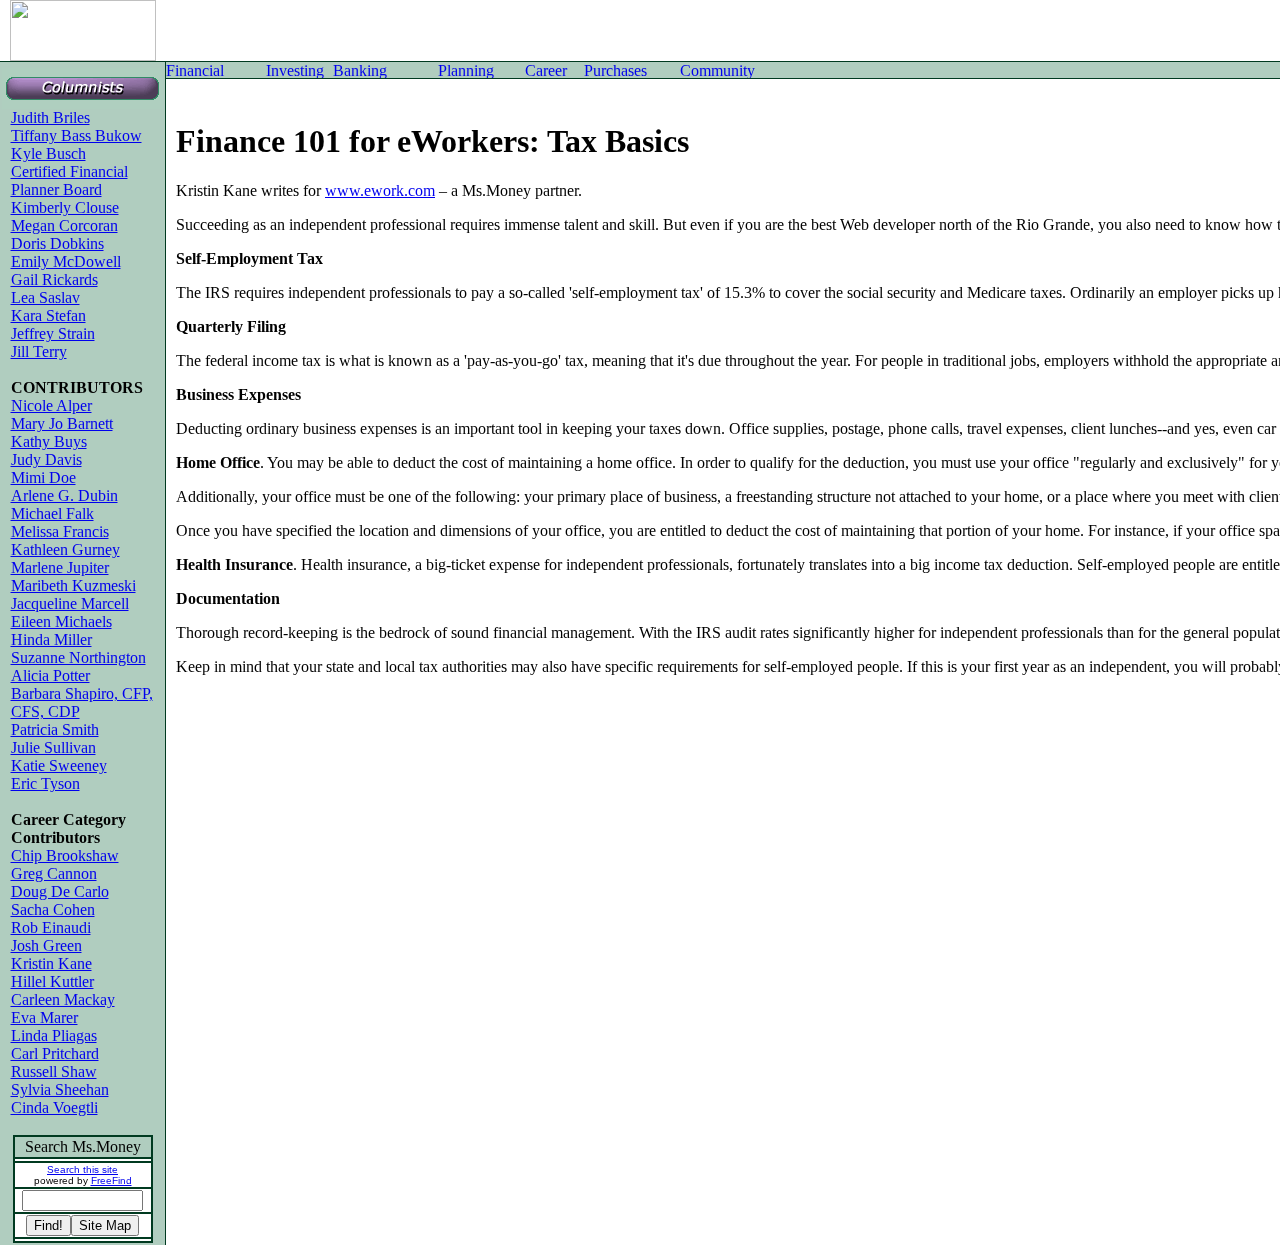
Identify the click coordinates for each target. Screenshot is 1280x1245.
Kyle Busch (48, 153)
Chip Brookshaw (65, 855)
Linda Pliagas (54, 1035)
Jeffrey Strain (53, 333)
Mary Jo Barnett (62, 423)
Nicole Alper (51, 405)
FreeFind (111, 1180)
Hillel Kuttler (52, 981)
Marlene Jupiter (60, 567)
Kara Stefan (48, 315)
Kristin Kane (51, 963)
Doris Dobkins (57, 243)
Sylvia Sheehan (60, 1089)
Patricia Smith (55, 729)
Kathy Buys (49, 441)
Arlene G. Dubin (64, 495)
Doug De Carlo (60, 891)
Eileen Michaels (61, 621)
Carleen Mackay (63, 999)
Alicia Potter (50, 675)
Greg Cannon (54, 873)
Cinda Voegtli (54, 1107)
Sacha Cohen (53, 909)
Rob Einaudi (51, 927)
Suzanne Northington (78, 657)
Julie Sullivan (53, 747)
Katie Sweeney (59, 765)
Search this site (82, 1169)
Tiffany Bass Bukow (76, 135)
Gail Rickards (54, 279)
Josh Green (46, 945)
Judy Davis (46, 459)
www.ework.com (380, 190)
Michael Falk (52, 513)
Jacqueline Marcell (70, 603)
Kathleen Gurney (65, 549)
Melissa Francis (60, 531)
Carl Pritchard (55, 1053)
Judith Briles (50, 117)
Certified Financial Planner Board (69, 180)
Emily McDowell (66, 261)
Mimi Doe (43, 477)
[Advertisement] (465, 30)
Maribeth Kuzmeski (73, 585)
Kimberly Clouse (65, 207)
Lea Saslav (45, 297)
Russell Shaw (54, 1071)
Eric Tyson (45, 783)
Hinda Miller (51, 639)
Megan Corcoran (64, 225)
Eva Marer (44, 1017)
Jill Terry (39, 351)
